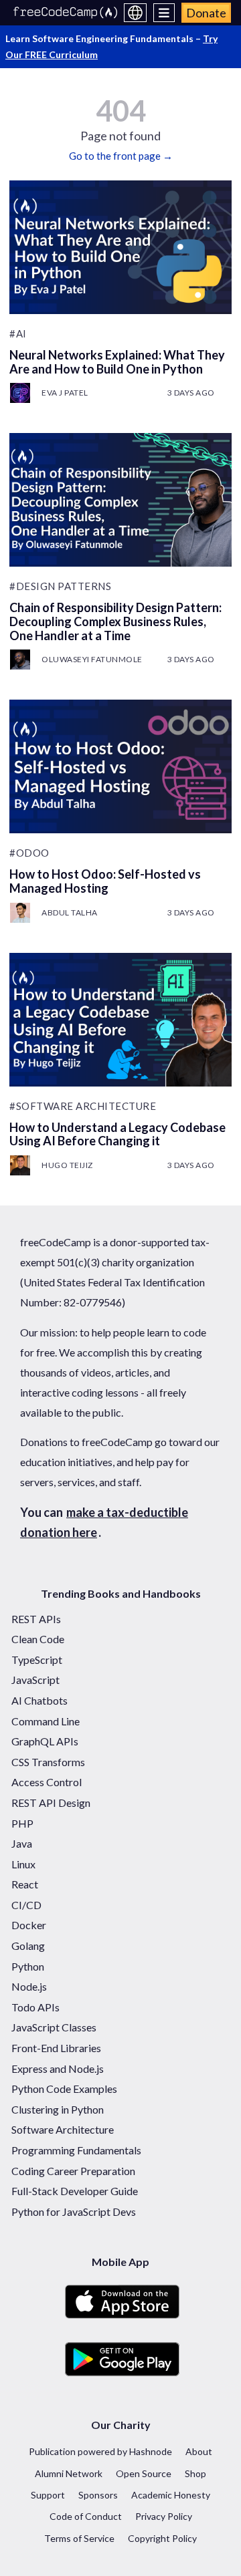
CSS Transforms (48, 1762)
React (25, 1884)
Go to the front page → (121, 156)
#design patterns (60, 586)
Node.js (29, 1986)
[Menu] (164, 13)
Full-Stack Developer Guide (75, 2191)
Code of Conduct (86, 2516)
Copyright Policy (162, 2538)
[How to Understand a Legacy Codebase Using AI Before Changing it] (120, 1020)
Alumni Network (69, 2473)
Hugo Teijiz (67, 1165)
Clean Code (38, 1639)
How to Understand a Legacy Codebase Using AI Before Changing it (117, 1134)
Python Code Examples (64, 2089)
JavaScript (35, 1680)
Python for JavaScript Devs (74, 2211)
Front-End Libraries (56, 2048)
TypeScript (37, 1660)
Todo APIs (35, 2007)
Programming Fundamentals (76, 2150)
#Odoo (29, 853)
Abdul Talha (70, 912)
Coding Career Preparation (73, 2171)
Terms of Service (79, 2538)
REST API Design (51, 1803)
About (199, 2451)
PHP (22, 1823)
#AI (18, 333)
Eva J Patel (65, 393)
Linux (23, 1864)
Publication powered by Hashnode (100, 2451)
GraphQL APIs (45, 1741)
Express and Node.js (58, 2068)
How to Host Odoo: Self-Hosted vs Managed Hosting (105, 881)
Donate (206, 13)
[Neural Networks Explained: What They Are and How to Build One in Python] (120, 247)
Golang (28, 1946)
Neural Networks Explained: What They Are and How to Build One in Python (117, 362)
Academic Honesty (171, 2495)
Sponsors (98, 2495)
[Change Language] (135, 13)
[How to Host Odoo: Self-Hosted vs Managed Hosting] (120, 766)
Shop (195, 2473)
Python (28, 1966)
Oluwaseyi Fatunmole (92, 659)
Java (22, 1843)
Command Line (46, 1721)
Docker (29, 1925)
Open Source (144, 2473)
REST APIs (36, 1619)
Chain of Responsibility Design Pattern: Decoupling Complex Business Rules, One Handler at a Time (115, 621)
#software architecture (83, 1106)
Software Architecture (63, 2129)
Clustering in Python (58, 2109)
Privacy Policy (164, 2516)
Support (48, 2495)
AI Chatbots (39, 1700)
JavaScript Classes (54, 2027)
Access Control (47, 1782)
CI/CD (26, 1905)
